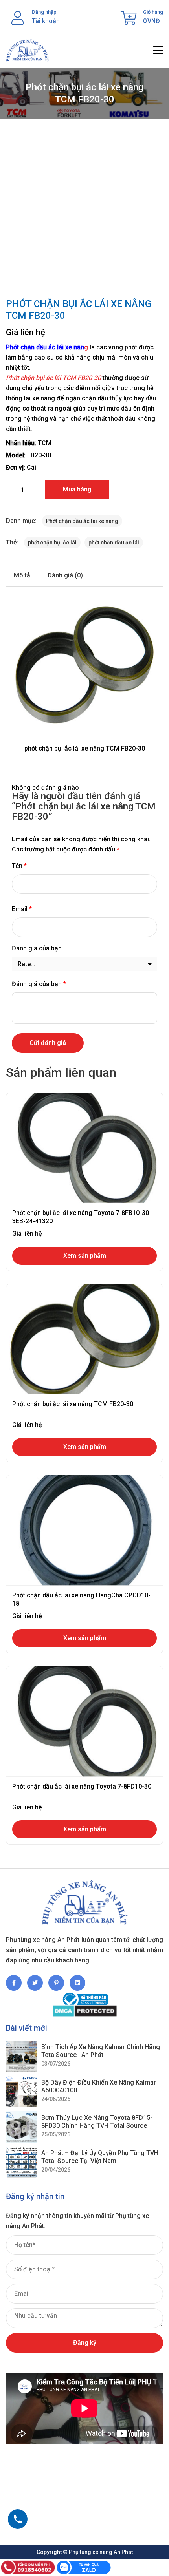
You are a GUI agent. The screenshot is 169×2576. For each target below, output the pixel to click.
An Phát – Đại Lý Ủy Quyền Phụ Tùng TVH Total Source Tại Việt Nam (100, 2157)
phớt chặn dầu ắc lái (114, 543)
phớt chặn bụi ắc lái (52, 543)
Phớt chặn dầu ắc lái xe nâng (82, 521)
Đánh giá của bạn (37, 948)
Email (22, 909)
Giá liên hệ (26, 332)
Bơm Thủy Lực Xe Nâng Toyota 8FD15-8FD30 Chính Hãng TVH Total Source (97, 2121)
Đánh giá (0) (65, 575)
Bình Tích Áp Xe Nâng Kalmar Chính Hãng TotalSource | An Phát (101, 2051)
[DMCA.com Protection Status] (84, 2011)
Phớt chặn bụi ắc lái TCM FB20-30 (53, 378)
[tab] (22, 575)
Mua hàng (77, 489)
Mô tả (22, 575)
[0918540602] (18, 2519)
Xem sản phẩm (85, 1256)
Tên (19, 866)
